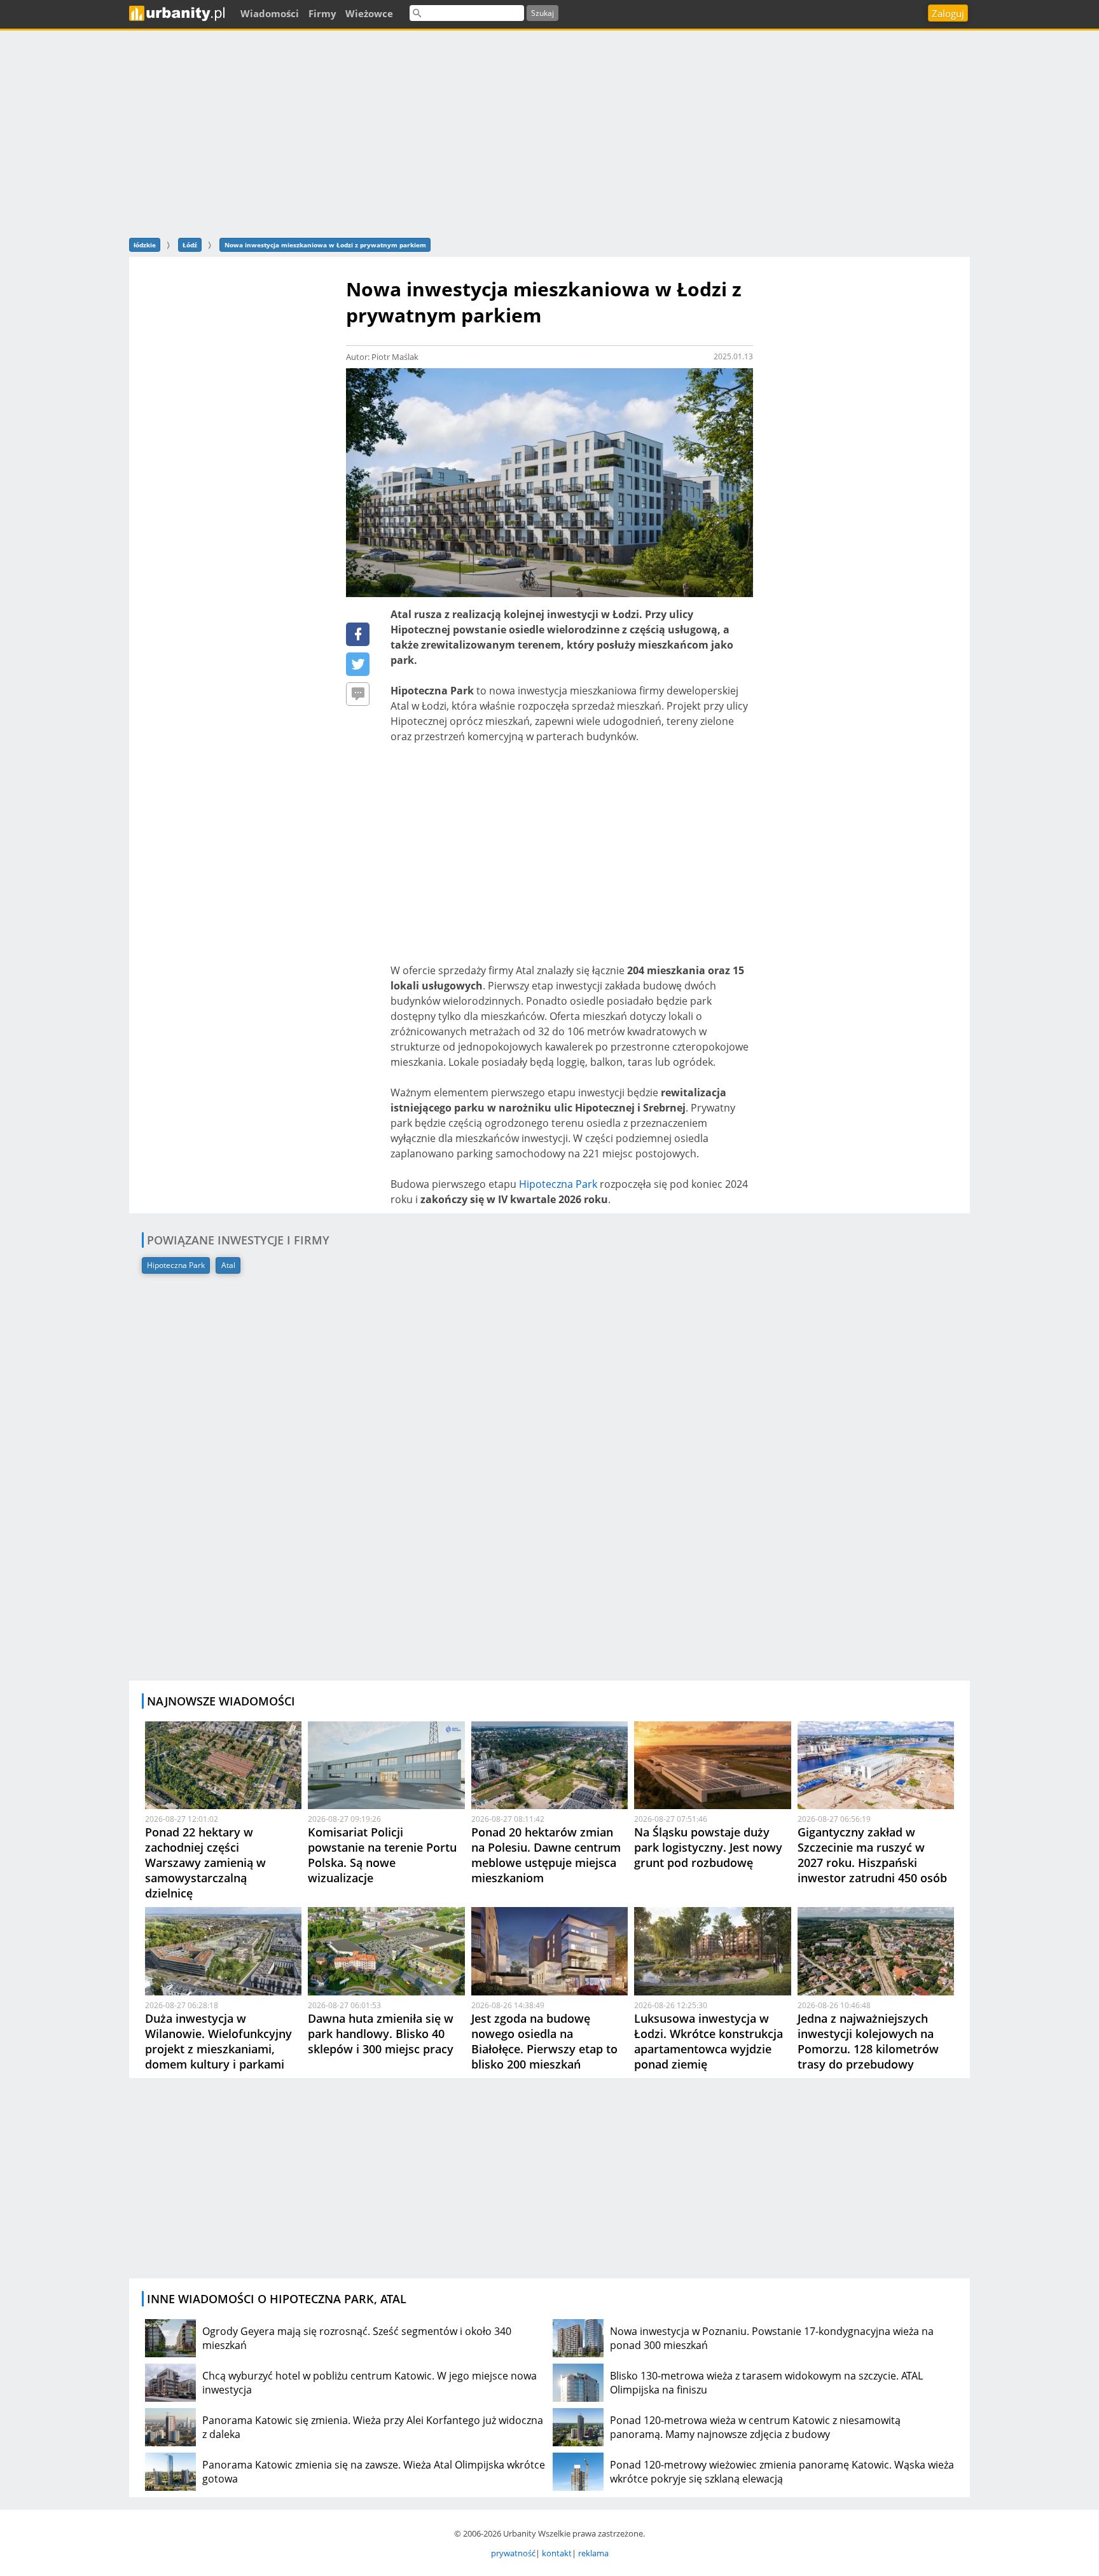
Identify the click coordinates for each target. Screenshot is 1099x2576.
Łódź (190, 245)
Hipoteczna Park (558, 1184)
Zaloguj (948, 13)
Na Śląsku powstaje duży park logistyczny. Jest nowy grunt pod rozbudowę (708, 1847)
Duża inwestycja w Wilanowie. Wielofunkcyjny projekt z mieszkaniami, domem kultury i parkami (218, 2041)
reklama (593, 2553)
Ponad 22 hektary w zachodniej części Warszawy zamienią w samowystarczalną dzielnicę (205, 1863)
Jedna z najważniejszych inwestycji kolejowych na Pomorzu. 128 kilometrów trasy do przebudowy (868, 2041)
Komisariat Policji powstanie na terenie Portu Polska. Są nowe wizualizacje (382, 1855)
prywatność (513, 2553)
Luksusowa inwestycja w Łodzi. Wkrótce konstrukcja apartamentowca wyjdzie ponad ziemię (708, 2041)
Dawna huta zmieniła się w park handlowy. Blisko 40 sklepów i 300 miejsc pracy (381, 2034)
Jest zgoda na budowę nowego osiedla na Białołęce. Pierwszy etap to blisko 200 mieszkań (544, 2041)
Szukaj (543, 13)
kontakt (557, 2553)
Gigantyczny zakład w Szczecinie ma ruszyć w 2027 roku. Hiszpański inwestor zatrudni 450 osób (872, 1855)
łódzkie (145, 245)
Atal (228, 1265)
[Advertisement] (549, 132)
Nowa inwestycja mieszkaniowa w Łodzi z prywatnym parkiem (325, 245)
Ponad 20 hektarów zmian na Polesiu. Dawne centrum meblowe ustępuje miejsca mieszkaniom (546, 1855)
